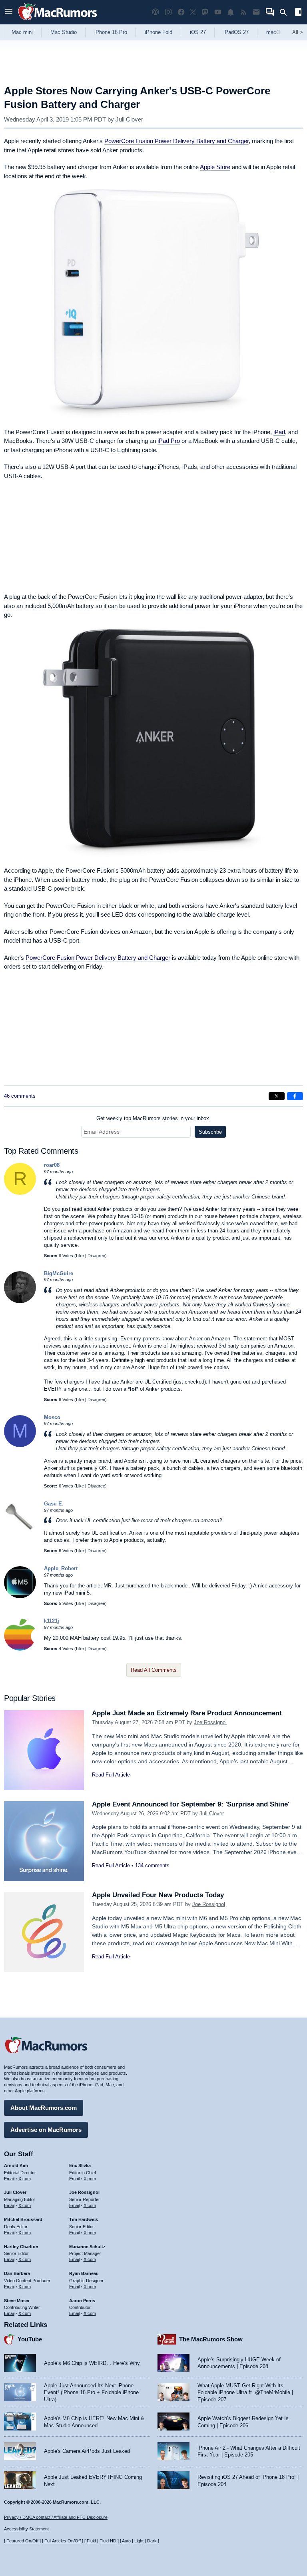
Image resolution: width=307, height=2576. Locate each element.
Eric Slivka (80, 2165)
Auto (126, 2541)
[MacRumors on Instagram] (168, 12)
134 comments (152, 1865)
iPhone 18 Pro (111, 32)
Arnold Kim (16, 2165)
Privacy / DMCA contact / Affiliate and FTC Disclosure (56, 2517)
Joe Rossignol (210, 1722)
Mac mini (22, 32)
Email (9, 2179)
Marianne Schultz (87, 2247)
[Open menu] (9, 12)
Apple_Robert (61, 1568)
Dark (152, 2541)
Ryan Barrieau (84, 2273)
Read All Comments (154, 1670)
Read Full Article (111, 1775)
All (298, 32)
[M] (20, 1445)
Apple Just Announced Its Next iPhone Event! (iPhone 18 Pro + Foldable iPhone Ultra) (91, 2393)
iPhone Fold (158, 32)
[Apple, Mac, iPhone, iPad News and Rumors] (58, 21)
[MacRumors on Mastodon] (205, 12)
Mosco (52, 1417)
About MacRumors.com (44, 2108)
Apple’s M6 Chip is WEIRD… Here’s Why (92, 2363)
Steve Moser (17, 2301)
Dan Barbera (17, 2273)
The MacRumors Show (211, 2339)
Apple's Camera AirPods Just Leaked (87, 2451)
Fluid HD (108, 2541)
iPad (279, 432)
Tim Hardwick (84, 2219)
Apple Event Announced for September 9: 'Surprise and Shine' (191, 1804)
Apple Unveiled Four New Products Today (158, 1895)
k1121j (52, 1621)
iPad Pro (169, 441)
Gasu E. (54, 1504)
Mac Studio (64, 32)
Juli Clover (129, 119)
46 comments (20, 1096)
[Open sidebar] (298, 13)
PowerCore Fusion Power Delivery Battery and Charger (176, 141)
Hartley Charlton (21, 2247)
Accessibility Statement (26, 2529)
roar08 (52, 1165)
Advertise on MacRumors (46, 2130)
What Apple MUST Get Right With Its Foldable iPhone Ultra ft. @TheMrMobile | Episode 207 (245, 2393)
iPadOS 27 (236, 32)
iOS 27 (198, 32)
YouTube (30, 2339)
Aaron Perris (82, 2301)
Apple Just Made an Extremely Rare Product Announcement (187, 1713)
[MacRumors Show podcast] (155, 12)
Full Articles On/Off (63, 2541)
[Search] (286, 12)
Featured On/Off (22, 2541)
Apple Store (215, 167)
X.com (25, 2179)
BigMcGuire (59, 1273)
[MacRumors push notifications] (231, 12)
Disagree (96, 1256)
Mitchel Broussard (23, 2219)
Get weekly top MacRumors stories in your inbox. (153, 1118)
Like (80, 1256)
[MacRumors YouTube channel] (218, 12)
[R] (20, 1193)
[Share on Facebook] (295, 1096)
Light (139, 2541)
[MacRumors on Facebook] (181, 12)
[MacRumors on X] (193, 12)
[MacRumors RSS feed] (243, 12)
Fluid (91, 2541)
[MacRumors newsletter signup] (256, 12)
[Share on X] (277, 1096)
